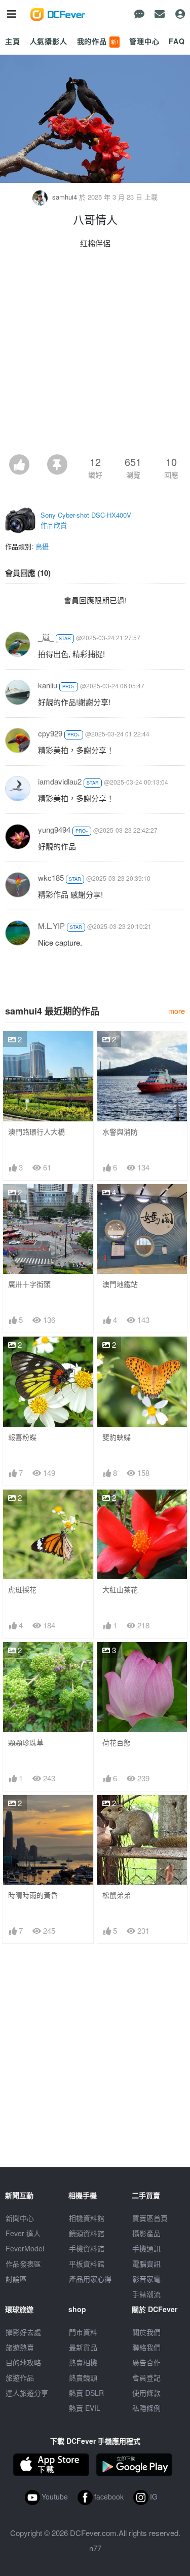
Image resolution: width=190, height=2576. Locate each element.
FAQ (177, 41)
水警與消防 (120, 1132)
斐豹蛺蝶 (117, 1437)
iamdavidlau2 (60, 781)
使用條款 (146, 2393)
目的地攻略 (23, 2362)
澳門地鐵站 (120, 1284)
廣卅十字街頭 (29, 1284)
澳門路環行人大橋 (36, 1132)
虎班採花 (22, 1590)
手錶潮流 (146, 2294)
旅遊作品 (20, 2377)
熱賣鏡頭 (83, 2377)
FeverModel (25, 2248)
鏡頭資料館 (87, 2233)
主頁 (13, 41)
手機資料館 (87, 2248)
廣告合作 (146, 2362)
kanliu (48, 685)
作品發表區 (23, 2263)
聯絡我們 (146, 2347)
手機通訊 (146, 2248)
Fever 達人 (23, 2233)
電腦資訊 (146, 2263)
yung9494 (54, 829)
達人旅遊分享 (27, 2393)
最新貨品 (83, 2347)
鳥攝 (42, 546)
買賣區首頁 (150, 2218)
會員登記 (146, 2377)
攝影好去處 (23, 2332)
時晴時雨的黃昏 (33, 1895)
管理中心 (144, 41)
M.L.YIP (51, 926)
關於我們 (146, 2332)
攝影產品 (146, 2233)
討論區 (16, 2279)
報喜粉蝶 (22, 1437)
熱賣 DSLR (86, 2393)
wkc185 (51, 877)
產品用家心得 (90, 2279)
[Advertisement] (95, 354)
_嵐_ (46, 637)
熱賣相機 (83, 2362)
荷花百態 (117, 1743)
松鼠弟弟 (117, 1895)
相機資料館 (87, 2218)
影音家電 (146, 2279)
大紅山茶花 (120, 1590)
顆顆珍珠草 (26, 1743)
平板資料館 (87, 2263)
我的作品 (98, 41)
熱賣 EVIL (85, 2408)
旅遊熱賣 (20, 2347)
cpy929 (50, 733)
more (177, 1011)
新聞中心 (20, 2218)
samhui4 (65, 197)
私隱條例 (146, 2408)
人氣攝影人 (49, 41)
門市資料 (83, 2332)
